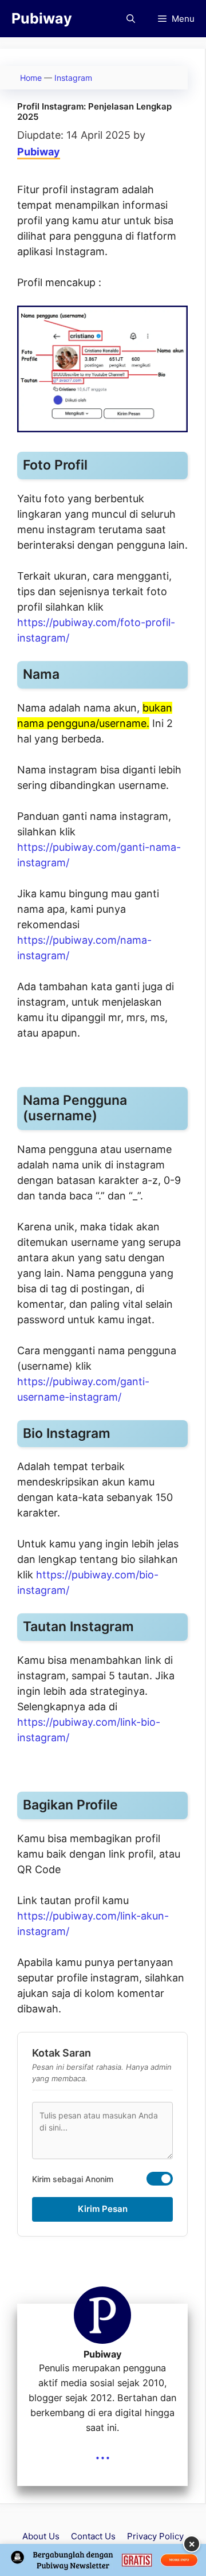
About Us (41, 2536)
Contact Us (93, 2536)
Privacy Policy (155, 2536)
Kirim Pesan (103, 2209)
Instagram (73, 78)
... (103, 2452)
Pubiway (42, 18)
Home (31, 78)
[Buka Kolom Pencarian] (131, 19)
